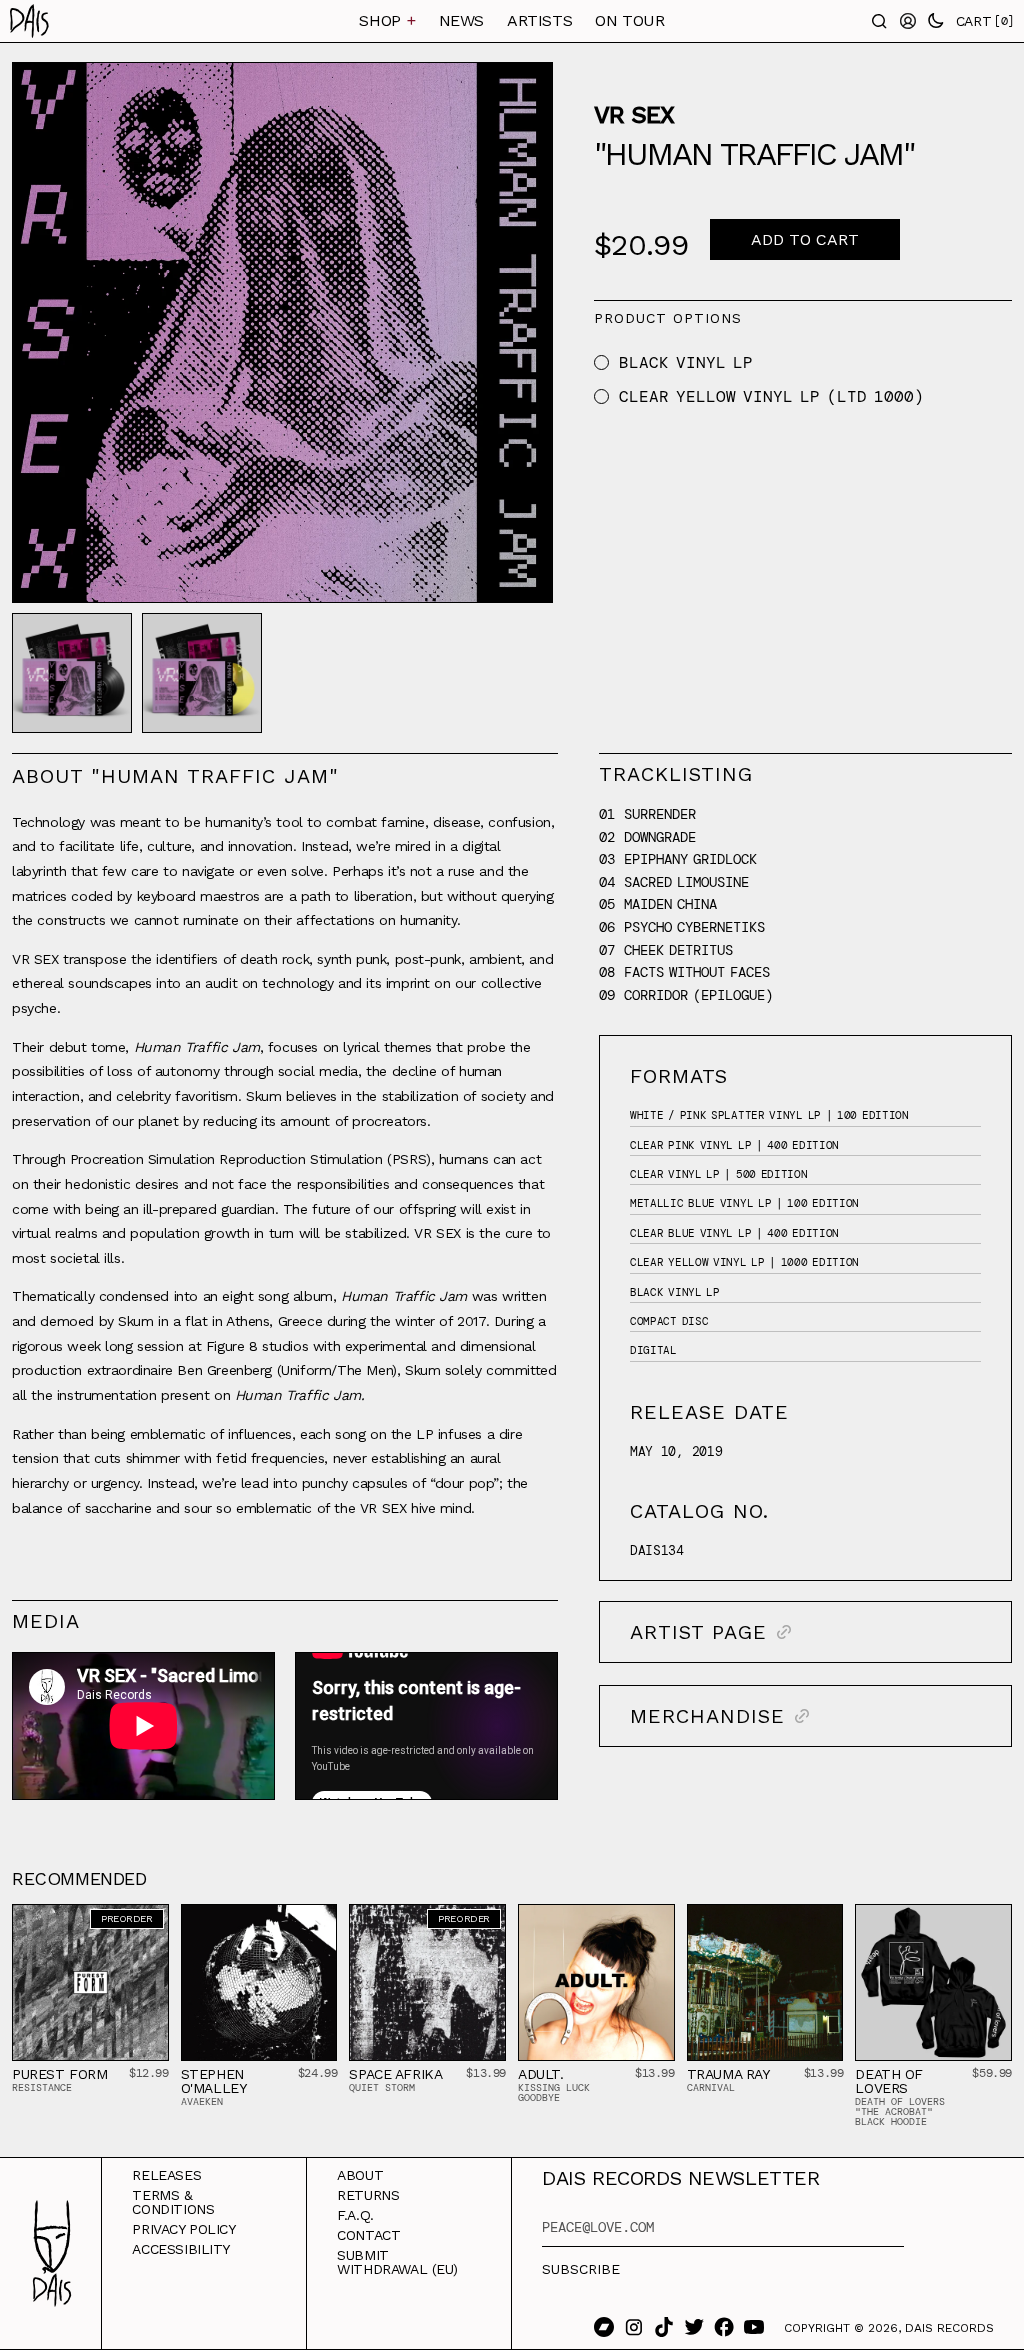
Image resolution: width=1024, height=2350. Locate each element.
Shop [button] (387, 20)
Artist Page (698, 1632)
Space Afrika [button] (395, 2074)
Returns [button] (368, 2195)
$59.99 (992, 2073)
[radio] (601, 362)
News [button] (461, 20)
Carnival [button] (711, 2087)
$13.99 (486, 2073)
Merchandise (707, 1716)
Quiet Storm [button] (382, 2087)
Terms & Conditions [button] (173, 2202)
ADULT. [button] (541, 2074)
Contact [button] (368, 2235)
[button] (81, 21)
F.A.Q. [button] (355, 2215)
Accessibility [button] (181, 2249)
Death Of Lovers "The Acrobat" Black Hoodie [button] (900, 2111)
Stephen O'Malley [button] (214, 2081)
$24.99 (318, 2073)
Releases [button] (166, 2175)
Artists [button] (539, 20)
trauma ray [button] (728, 2074)
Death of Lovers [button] (889, 2081)
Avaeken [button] (202, 2101)
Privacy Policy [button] (183, 2229)
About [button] (360, 2175)
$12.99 (149, 2073)
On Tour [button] (629, 20)
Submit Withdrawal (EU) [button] (397, 2262)
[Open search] (880, 21)
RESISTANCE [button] (42, 2087)
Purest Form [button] (60, 2074)
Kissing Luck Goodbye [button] (554, 2092)
